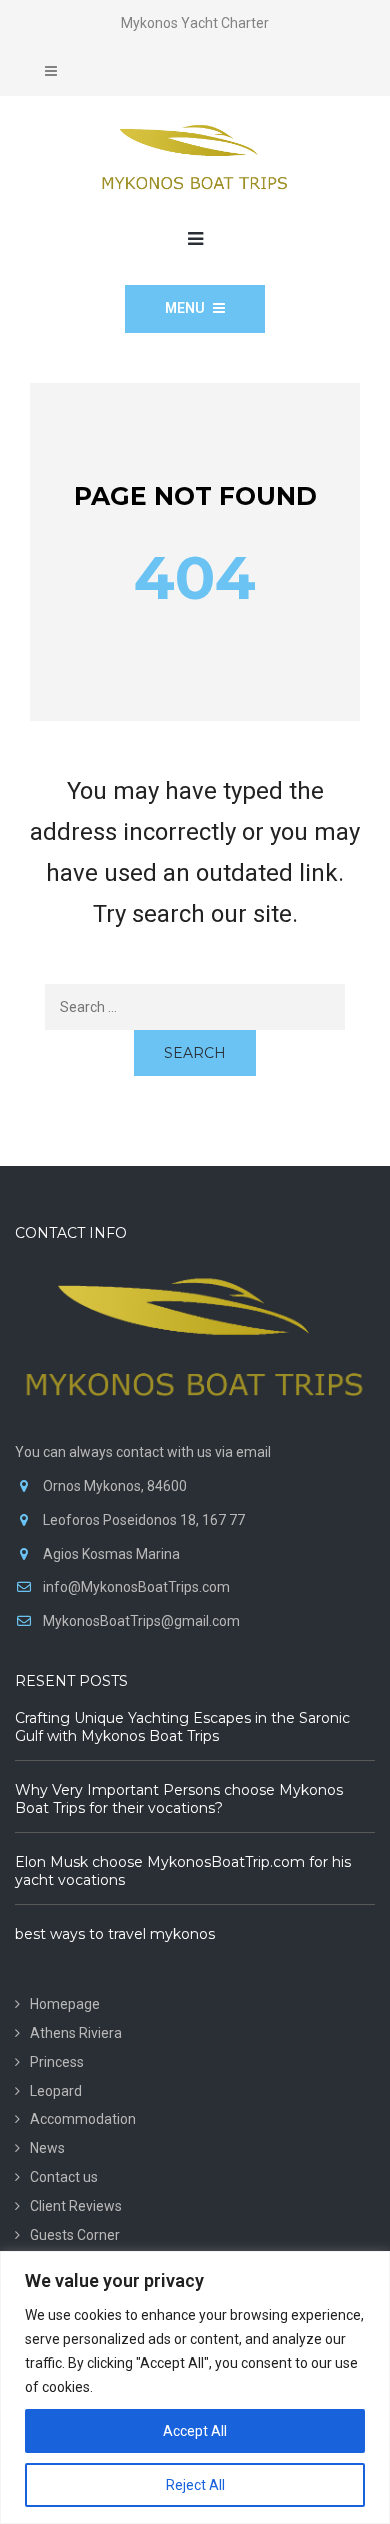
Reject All (195, 2485)
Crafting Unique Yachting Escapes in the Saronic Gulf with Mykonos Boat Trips (182, 1727)
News (47, 2148)
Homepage (65, 2004)
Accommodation (83, 2119)
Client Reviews (76, 2206)
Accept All (195, 2431)
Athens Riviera (76, 2033)
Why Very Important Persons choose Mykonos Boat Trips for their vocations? (179, 1799)
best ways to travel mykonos (115, 1934)
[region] (195, 2387)
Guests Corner (75, 2235)
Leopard (56, 2091)
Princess (57, 2062)
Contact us (64, 2177)
